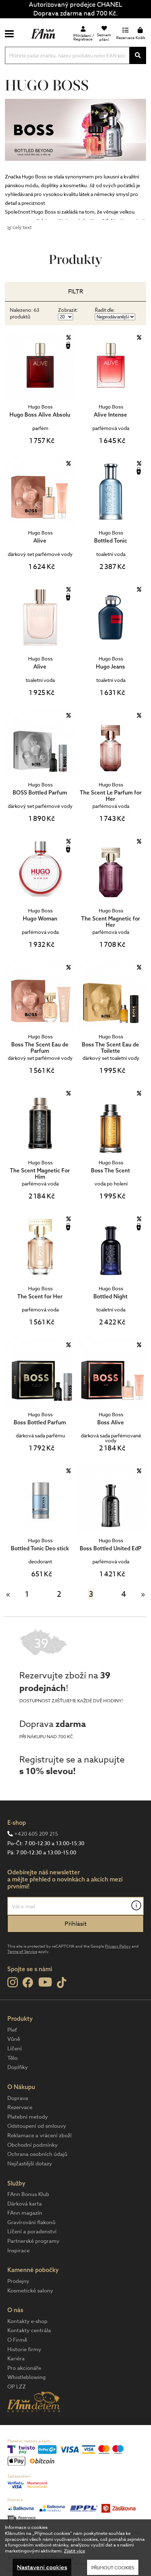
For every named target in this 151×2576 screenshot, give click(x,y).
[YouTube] (45, 1982)
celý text (22, 227)
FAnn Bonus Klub (28, 2194)
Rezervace (20, 2107)
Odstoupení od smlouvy (37, 2126)
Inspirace (18, 2251)
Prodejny (18, 2281)
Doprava (18, 2098)
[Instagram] (12, 1982)
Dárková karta (25, 2204)
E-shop (17, 1822)
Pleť (12, 2030)
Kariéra (16, 2359)
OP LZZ (17, 2387)
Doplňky (18, 2067)
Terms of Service (22, 1952)
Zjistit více (74, 2551)
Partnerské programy (33, 2241)
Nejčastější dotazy (30, 2164)
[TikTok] (62, 1983)
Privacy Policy (118, 1946)
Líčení (15, 2049)
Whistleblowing (27, 2377)
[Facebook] (28, 1983)
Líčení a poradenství (32, 2232)
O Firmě (17, 2340)
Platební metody (28, 2117)
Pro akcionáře (24, 2368)
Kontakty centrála (29, 2330)
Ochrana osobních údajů (37, 2154)
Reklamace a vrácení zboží (40, 2135)
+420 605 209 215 (36, 1834)
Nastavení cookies (42, 2567)
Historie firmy (24, 2349)
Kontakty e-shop (27, 2321)
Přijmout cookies (113, 2568)
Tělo (12, 2058)
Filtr (76, 292)
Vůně (14, 2039)
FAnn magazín (25, 2213)
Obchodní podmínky (32, 2145)
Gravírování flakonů (31, 2222)
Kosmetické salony (30, 2291)
